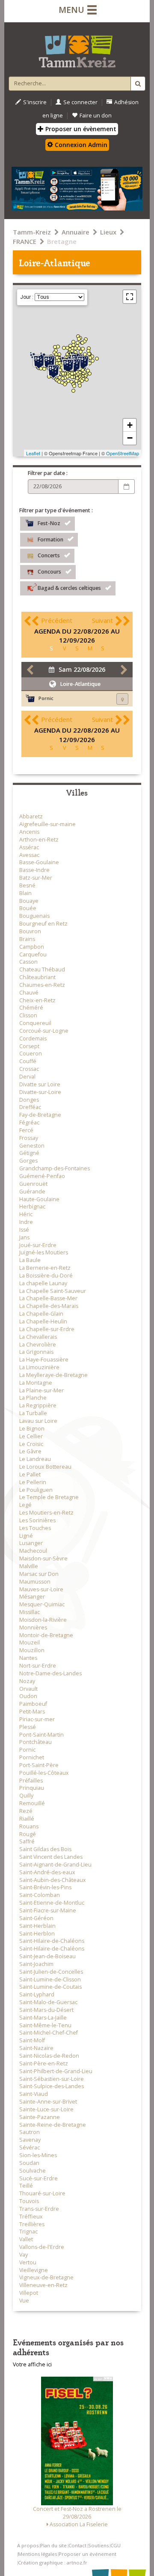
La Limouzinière (39, 1367)
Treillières (32, 2224)
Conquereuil (35, 1023)
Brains (27, 939)
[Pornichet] (44, 369)
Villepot (29, 2293)
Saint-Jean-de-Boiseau (47, 1956)
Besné (27, 885)
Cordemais (33, 1039)
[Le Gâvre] (67, 354)
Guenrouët (33, 1184)
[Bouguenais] (72, 374)
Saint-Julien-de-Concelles (51, 1972)
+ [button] (130, 425)
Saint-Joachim (36, 1964)
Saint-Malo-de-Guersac (48, 2002)
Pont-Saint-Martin (41, 1735)
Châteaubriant (37, 977)
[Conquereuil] (67, 348)
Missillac (30, 1612)
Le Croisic (31, 1444)
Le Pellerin (33, 1482)
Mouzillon (32, 1650)
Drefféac (30, 1107)
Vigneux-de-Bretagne (46, 2277)
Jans (24, 1237)
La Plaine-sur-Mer (41, 1390)
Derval (27, 1077)
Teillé (26, 2186)
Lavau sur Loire (38, 1421)
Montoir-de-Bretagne (46, 1635)
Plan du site (53, 2545)
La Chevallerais (38, 1337)
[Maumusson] (92, 356)
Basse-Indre (34, 870)
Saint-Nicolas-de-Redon (49, 2056)
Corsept (29, 1046)
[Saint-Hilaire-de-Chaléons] (63, 378)
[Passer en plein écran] (130, 297)
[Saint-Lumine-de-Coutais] (68, 381)
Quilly (26, 1796)
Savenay (30, 2140)
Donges (29, 1100)
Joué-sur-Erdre (38, 1245)
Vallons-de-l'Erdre (42, 2247)
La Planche (33, 1398)
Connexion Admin (80, 145)
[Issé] (79, 348)
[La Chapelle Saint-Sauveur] (97, 359)
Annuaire (76, 232)
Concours (49, 572)
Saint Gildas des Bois (45, 1849)
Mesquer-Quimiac (42, 1604)
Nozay (27, 1681)
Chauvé (29, 993)
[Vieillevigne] (80, 386)
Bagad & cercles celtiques (69, 588)
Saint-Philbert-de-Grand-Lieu (56, 2071)
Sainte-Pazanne (40, 2117)
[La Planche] (79, 383)
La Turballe (33, 1413)
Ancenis (29, 832)
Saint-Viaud (34, 2094)
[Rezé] (74, 373)
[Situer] (122, 699)
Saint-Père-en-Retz (44, 2064)
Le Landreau (35, 1459)
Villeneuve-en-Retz (43, 2285)
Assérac (29, 847)
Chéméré (31, 1008)
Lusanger (31, 1543)
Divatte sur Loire (40, 1084)
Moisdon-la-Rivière (43, 1620)
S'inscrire (35, 102)
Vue (24, 2301)
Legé (25, 1505)
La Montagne (36, 1383)
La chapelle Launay (43, 1283)
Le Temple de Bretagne (49, 1497)
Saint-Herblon (37, 1934)
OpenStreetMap (123, 453)
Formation (50, 539)
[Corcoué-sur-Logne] (74, 386)
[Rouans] (63, 374)
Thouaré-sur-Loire (42, 2193)
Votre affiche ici (32, 2364)
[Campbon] (59, 360)
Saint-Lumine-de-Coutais (50, 1987)
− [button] (130, 438)
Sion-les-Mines (38, 2155)
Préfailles (31, 1781)
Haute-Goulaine (39, 1199)
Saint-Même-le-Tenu (45, 2025)
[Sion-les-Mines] (73, 342)
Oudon (28, 1696)
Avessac (29, 855)
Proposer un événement (87, 2554)
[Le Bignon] (77, 378)
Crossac (29, 1069)
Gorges (28, 1161)
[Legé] (73, 391)
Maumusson (35, 1582)
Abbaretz (31, 816)
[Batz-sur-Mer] (39, 361)
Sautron (30, 2132)
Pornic (27, 1750)
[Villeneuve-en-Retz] (62, 383)
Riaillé (27, 1819)
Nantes (28, 1658)
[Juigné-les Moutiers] (82, 343)
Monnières (33, 1628)
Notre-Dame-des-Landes (50, 1673)
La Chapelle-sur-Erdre (47, 1329)
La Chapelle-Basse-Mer (48, 1298)
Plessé (28, 1727)
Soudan (29, 2163)
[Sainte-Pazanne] (65, 378)
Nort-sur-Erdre (38, 1666)
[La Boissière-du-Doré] (88, 371)
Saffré (27, 1841)
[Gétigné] (87, 380)
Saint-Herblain (37, 1926)
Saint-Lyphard (37, 1994)
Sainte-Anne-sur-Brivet (48, 2102)
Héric (26, 1214)
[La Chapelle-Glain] (89, 348)
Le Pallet (30, 1474)
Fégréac (29, 1123)
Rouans (29, 1826)
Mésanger (32, 1597)
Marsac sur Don (39, 1574)
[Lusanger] (73, 345)
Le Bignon (32, 1429)
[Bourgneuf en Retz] (59, 382)
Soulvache (33, 2171)
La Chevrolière (38, 1345)
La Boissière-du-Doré (46, 1276)
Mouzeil (30, 1643)
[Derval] (70, 346)
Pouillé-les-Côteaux (44, 1773)
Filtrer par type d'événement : (56, 510)
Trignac (28, 2232)
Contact (77, 2545)
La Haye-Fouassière (44, 1360)
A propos (28, 2545)
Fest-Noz (49, 523)
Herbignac (32, 1207)
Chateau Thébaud (42, 969)
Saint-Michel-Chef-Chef (49, 2033)
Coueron (31, 1054)
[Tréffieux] (76, 348)
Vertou (28, 2262)
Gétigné (29, 1153)
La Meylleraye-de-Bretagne (53, 1375)
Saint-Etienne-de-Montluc (52, 1903)
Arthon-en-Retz (39, 840)
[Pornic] (53, 370)
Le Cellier (31, 1436)
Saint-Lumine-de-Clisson (50, 1979)
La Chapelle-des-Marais (49, 1306)
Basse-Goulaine (39, 862)
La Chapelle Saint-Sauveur (53, 1291)
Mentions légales (37, 2554)
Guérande (32, 1192)
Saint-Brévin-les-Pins (45, 1887)
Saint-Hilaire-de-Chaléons (52, 1941)
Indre (26, 1222)
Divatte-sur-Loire (40, 1092)
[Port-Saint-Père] (67, 377)
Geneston (32, 1146)
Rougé (28, 1834)
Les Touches (35, 1528)
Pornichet (32, 1757)
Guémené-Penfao (42, 1176)
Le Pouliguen (36, 1490)
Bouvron (30, 931)
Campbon (32, 947)
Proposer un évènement (80, 129)
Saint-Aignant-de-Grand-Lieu (55, 1865)
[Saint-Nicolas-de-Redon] (55, 347)
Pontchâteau (36, 1742)
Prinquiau (32, 1788)
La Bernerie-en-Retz (45, 1268)
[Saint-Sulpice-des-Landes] (88, 351)
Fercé (26, 1130)
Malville (29, 1566)
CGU (115, 2545)
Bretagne (62, 241)
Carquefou (33, 954)
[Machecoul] (65, 384)
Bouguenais (34, 916)
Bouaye (29, 901)
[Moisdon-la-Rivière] (83, 349)
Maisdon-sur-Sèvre (43, 1559)
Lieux (108, 232)
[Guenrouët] (59, 354)
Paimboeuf (33, 1704)
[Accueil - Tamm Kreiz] (77, 48)
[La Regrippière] (90, 374)
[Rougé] (79, 339)
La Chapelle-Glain (41, 1314)
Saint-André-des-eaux (47, 1872)
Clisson (28, 1015)
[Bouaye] (70, 376)
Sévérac (30, 2148)
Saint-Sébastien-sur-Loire (52, 2079)
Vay (24, 2255)
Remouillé (32, 1803)
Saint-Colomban (40, 1895)
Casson (28, 962)
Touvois (29, 2201)
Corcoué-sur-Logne (44, 1031)
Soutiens (98, 2545)
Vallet (26, 2239)
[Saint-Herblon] (93, 361)
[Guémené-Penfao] (64, 348)
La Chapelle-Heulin (43, 1321)
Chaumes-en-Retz (42, 985)
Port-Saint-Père (39, 1765)
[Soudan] (84, 341)
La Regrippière (38, 1405)
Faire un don (96, 116)
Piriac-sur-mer (37, 1719)
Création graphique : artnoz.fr (53, 2562)
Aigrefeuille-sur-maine (47, 824)
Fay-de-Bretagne (40, 1115)
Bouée (28, 908)
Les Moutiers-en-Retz (46, 1513)
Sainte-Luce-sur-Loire (46, 2109)
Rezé (26, 1811)
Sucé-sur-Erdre (38, 2178)
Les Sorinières (37, 1520)
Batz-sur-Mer (36, 878)
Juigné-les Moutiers (44, 1252)
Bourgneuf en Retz (43, 924)
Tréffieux (31, 2217)
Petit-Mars (32, 1712)
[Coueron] (68, 365)
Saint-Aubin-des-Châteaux (53, 1880)
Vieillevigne (34, 2270)
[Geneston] (76, 381)
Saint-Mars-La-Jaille (43, 2018)
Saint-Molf (32, 2040)
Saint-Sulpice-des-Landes (52, 2086)
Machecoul (33, 1551)
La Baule (30, 1260)
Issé (24, 1230)
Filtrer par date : (48, 473)
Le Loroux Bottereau (45, 1467)
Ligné (26, 1536)
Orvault (28, 1689)
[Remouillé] (82, 381)
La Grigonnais (36, 1352)
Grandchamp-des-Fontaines (55, 1168)
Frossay (29, 1138)
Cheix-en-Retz (37, 1000)
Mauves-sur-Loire (41, 1589)
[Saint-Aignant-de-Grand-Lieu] (72, 377)
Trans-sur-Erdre (39, 2209)
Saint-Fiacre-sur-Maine (48, 1910)
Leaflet (33, 453)
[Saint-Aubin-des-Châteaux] (78, 343)
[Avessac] (58, 347)
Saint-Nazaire (36, 2048)
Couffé (28, 1061)
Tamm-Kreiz (32, 232)
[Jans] (73, 348)
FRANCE (25, 241)
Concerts (49, 555)
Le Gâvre (30, 1451)
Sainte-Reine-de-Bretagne (53, 2125)
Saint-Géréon (36, 1918)
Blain (25, 893)
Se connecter (80, 102)
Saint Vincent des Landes (51, 1857)
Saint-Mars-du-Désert (46, 2010)
